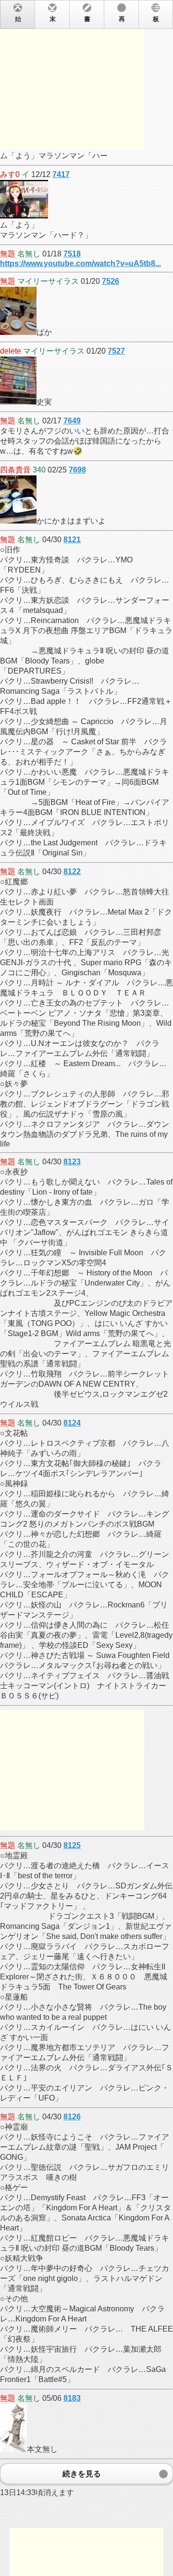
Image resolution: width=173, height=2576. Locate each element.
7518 (72, 254)
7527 (116, 351)
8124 (72, 1423)
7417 (61, 174)
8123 (72, 1162)
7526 (111, 281)
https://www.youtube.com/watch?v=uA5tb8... (80, 263)
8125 (72, 1845)
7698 (77, 470)
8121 (72, 540)
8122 (72, 872)
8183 (72, 2398)
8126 (72, 2117)
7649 (72, 421)
